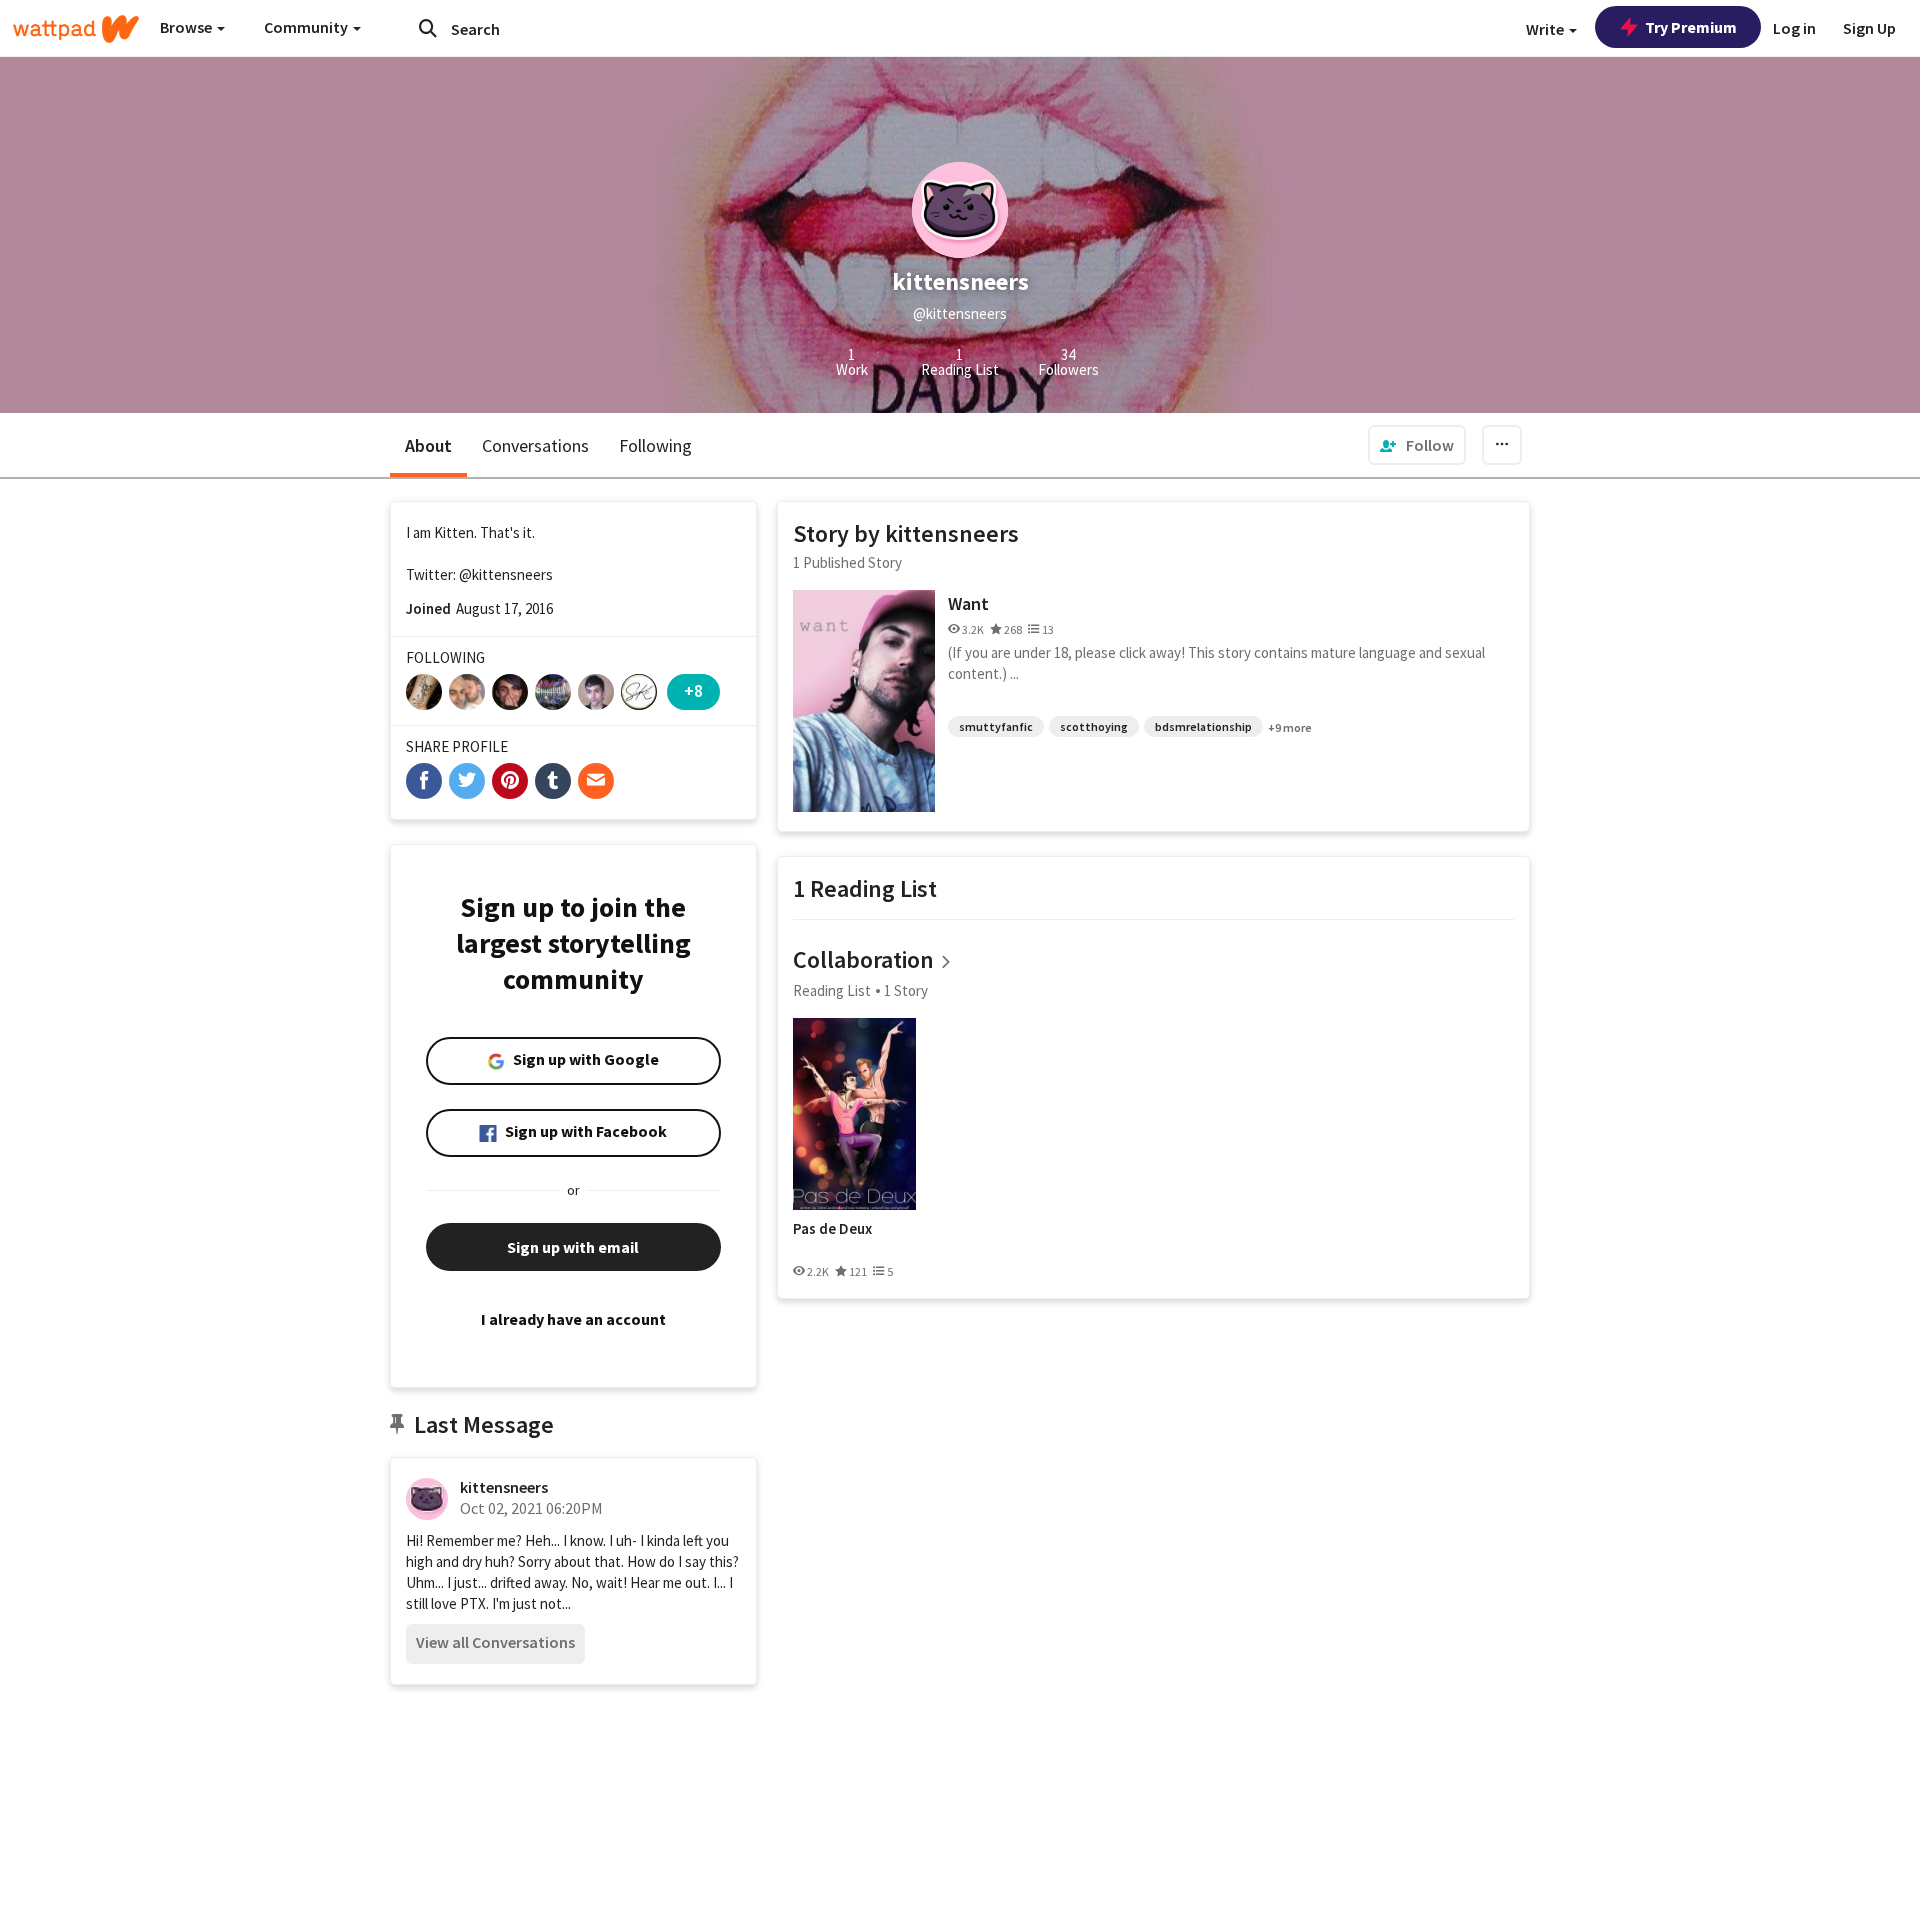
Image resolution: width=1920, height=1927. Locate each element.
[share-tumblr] (553, 781)
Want (968, 603)
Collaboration (863, 959)
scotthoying (1094, 726)
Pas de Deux (832, 1229)
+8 (693, 690)
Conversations (535, 445)
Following (655, 445)
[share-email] (596, 781)
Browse (187, 27)
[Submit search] (428, 28)
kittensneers (504, 1487)
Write (1546, 29)
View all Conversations (495, 1642)
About (428, 445)
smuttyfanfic (996, 726)
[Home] (76, 29)
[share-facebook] (424, 781)
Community (307, 27)
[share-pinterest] (510, 781)
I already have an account (573, 1319)
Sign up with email (573, 1247)
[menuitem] (1417, 445)
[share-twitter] (467, 781)
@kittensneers (506, 574)
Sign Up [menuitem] (1869, 28)
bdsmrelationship (1203, 726)
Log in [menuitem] (1794, 28)
